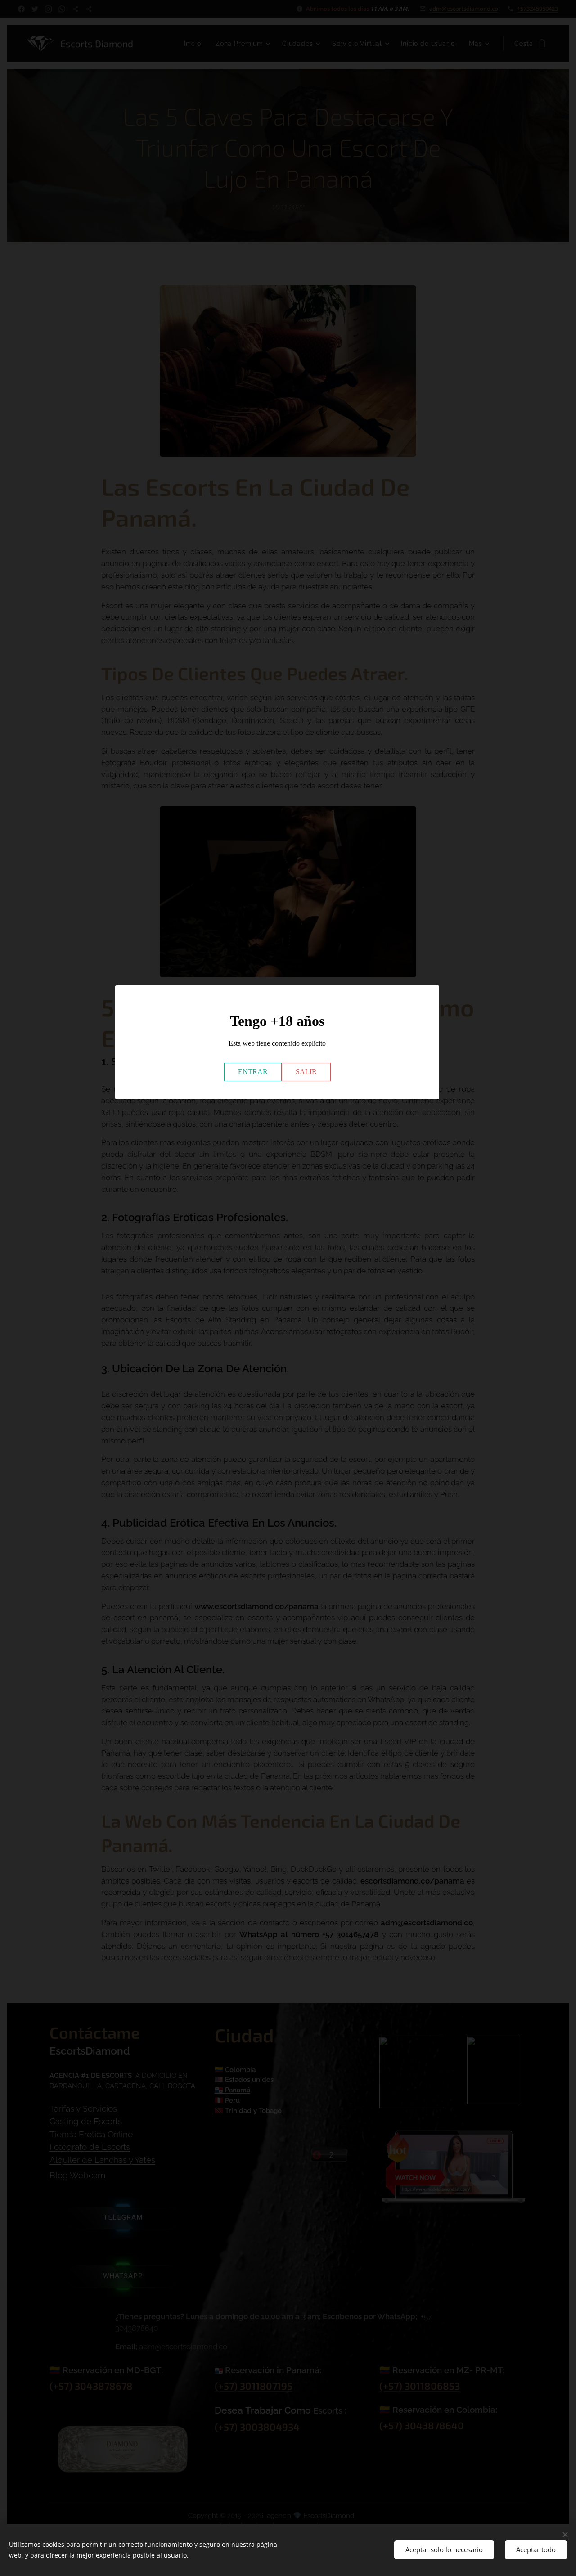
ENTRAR (253, 1072)
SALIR (306, 1072)
